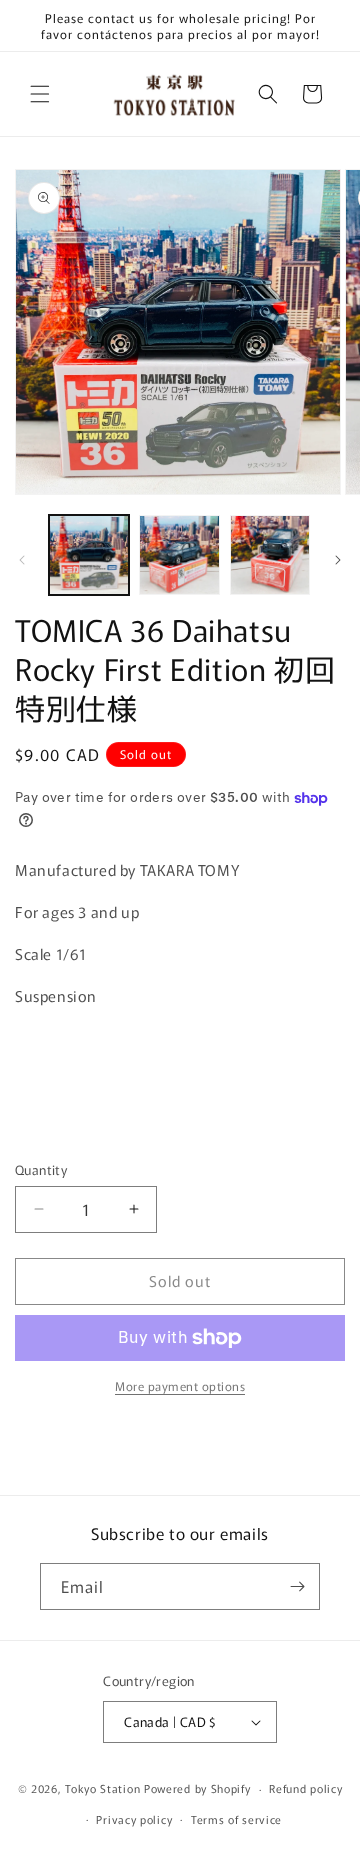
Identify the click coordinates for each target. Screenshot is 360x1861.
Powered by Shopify (197, 1788)
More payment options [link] (180, 1385)
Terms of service (236, 1819)
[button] (40, 94)
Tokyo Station (104, 1788)
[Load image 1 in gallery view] (89, 555)
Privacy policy (134, 1819)
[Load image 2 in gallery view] (179, 555)
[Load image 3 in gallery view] (270, 555)
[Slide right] (338, 560)
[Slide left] (22, 560)
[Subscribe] (297, 1586)
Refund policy (305, 1788)
